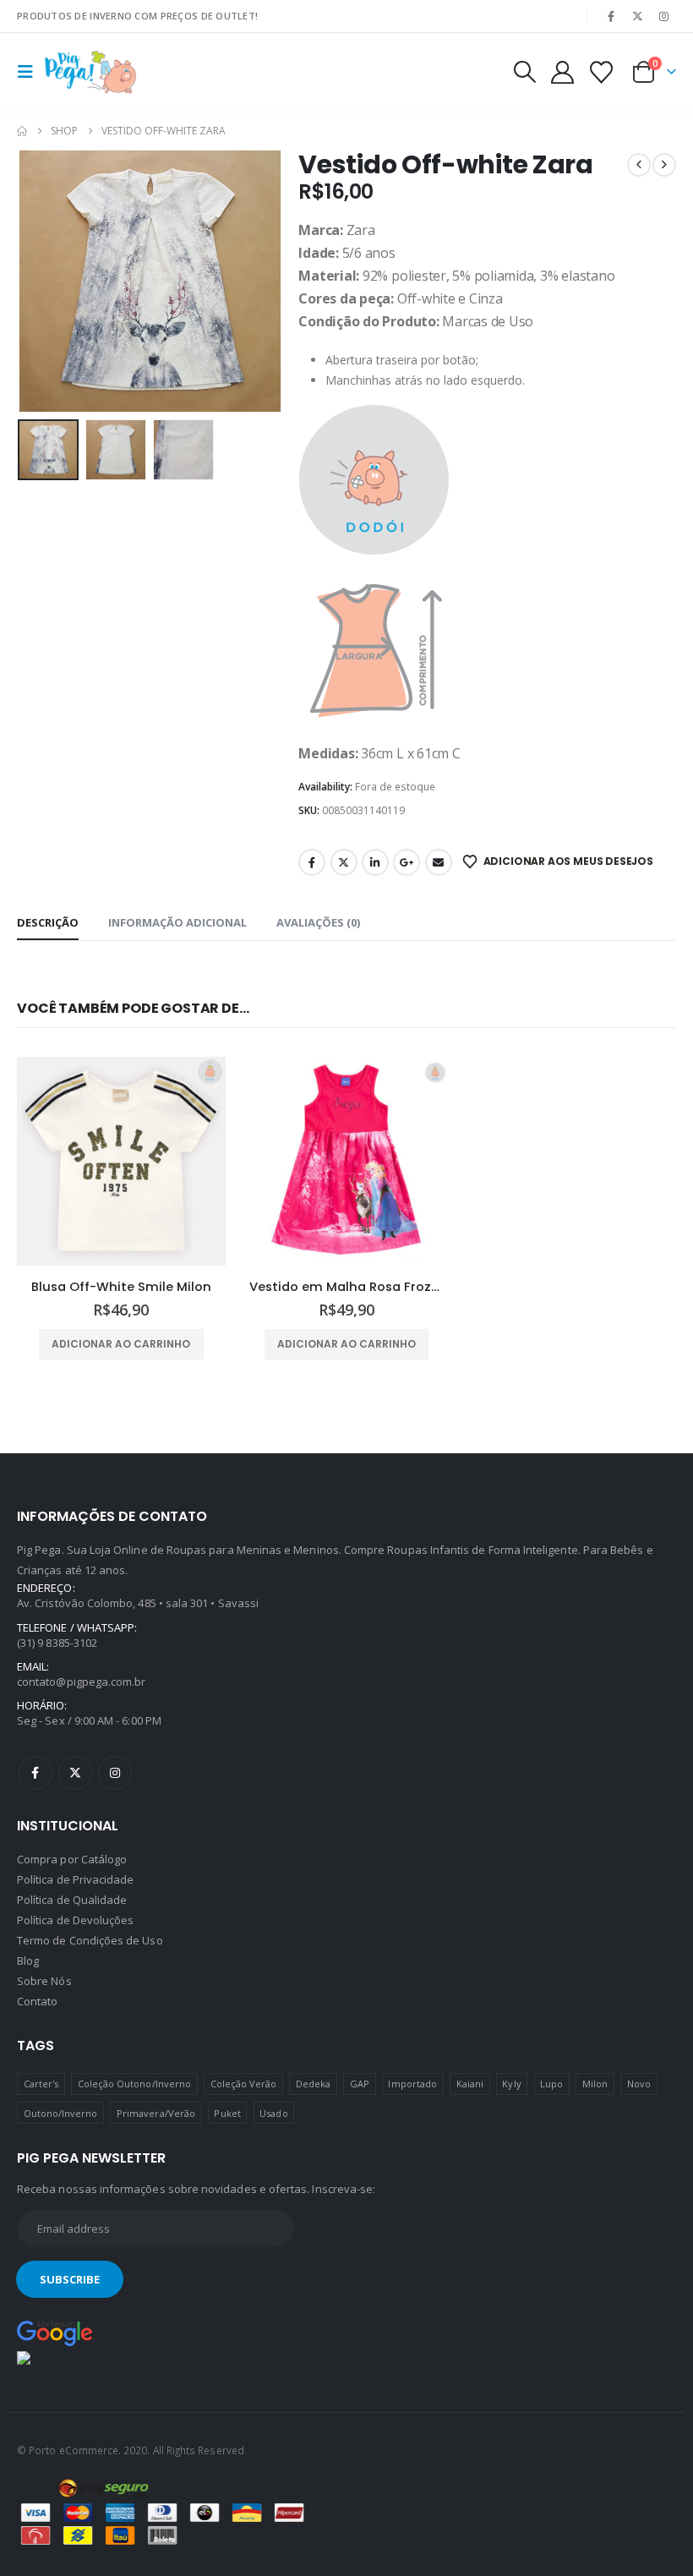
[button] (30, 72)
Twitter (344, 862)
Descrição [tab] (48, 922)
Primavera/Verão (156, 2113)
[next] (664, 165)
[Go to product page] (121, 1161)
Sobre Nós (44, 1981)
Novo (639, 2084)
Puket (227, 2113)
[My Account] (562, 72)
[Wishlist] (602, 72)
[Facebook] (611, 16)
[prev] (639, 165)
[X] (638, 16)
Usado (273, 2113)
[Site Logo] (90, 72)
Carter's (41, 2084)
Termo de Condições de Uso (90, 1940)
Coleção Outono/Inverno (134, 2084)
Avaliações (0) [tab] (318, 922)
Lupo (551, 2084)
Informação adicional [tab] (177, 922)
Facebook (312, 862)
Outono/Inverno (61, 2113)
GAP (360, 2084)
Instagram (115, 1773)
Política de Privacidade (76, 1879)
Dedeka (313, 2084)
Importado (412, 2084)
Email (439, 862)
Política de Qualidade (72, 1900)
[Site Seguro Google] (55, 2333)
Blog (28, 1961)
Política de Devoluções (75, 1920)
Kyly (511, 2084)
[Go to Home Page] (22, 131)
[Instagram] (664, 16)
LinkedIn (375, 862)
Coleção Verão (244, 2084)
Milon (595, 2084)
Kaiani (470, 2084)
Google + (407, 862)
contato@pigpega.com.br (81, 1682)
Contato (37, 2001)
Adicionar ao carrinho (121, 1344)
